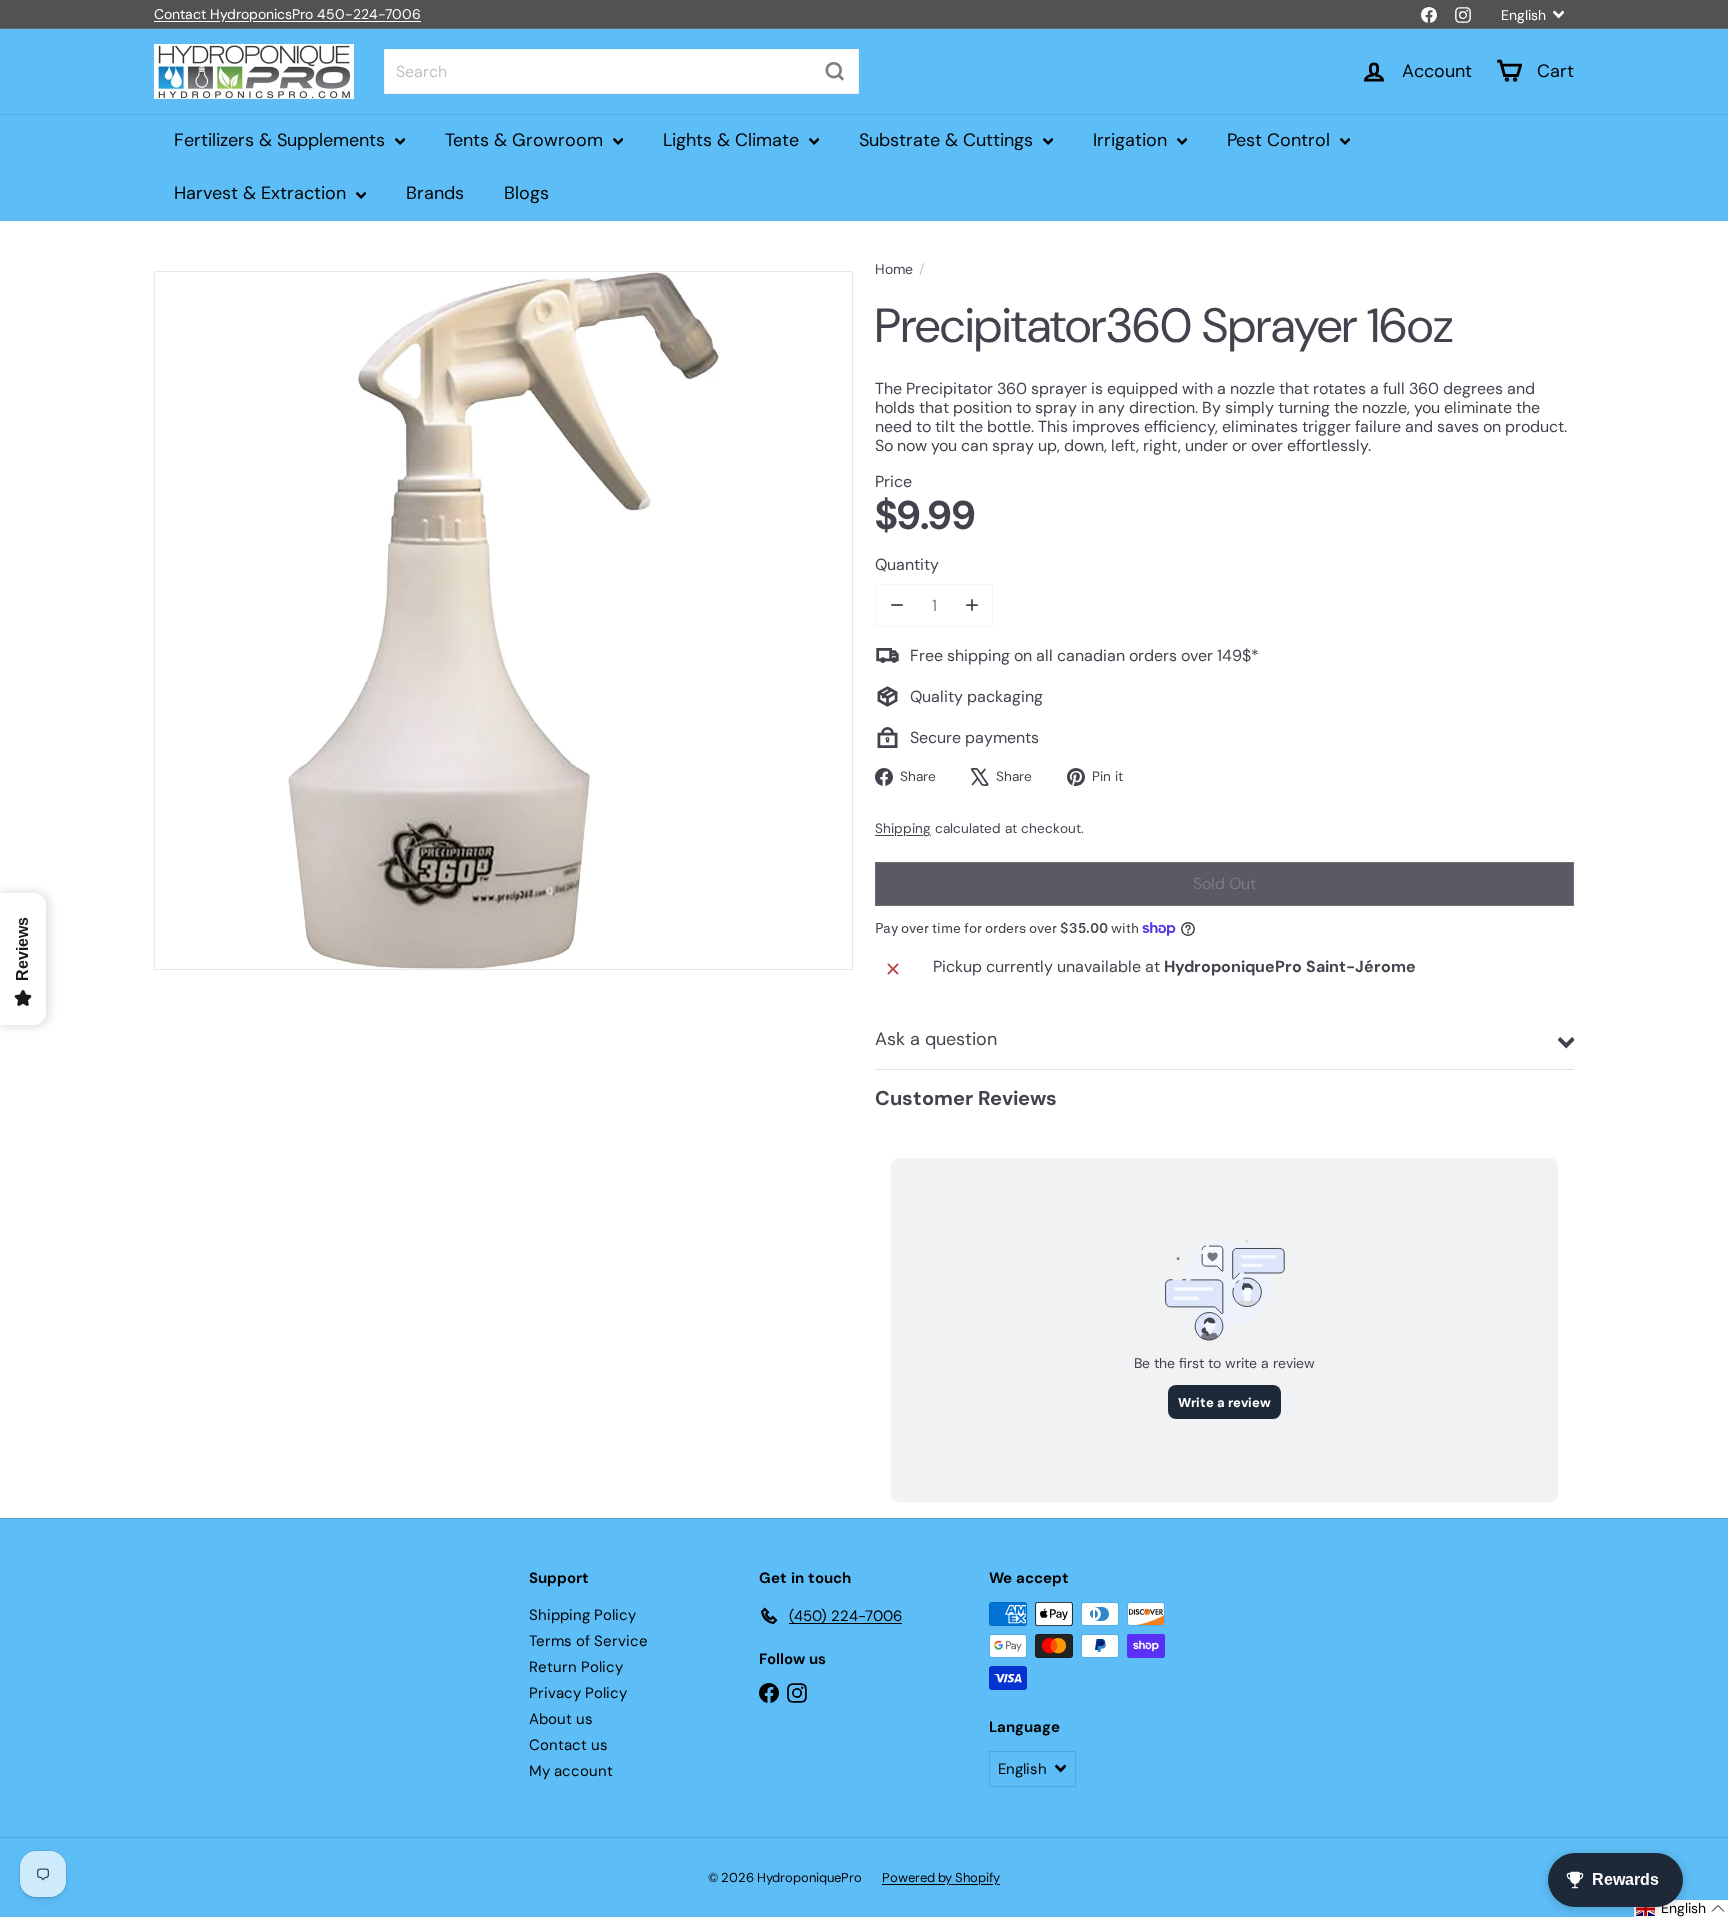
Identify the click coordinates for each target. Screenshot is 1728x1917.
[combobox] (621, 71)
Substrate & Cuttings (948, 140)
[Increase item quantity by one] (971, 605)
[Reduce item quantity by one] (896, 605)
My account (571, 1771)
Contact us (568, 1745)
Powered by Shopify (941, 1877)
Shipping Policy (582, 1615)
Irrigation (1132, 140)
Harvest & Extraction (262, 193)
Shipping (903, 828)
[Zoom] (503, 620)
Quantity (907, 564)
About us (561, 1719)
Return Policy (576, 1667)
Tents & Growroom (526, 140)
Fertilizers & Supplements (282, 140)
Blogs (526, 193)
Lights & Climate (733, 140)
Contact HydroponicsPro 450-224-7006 (287, 14)
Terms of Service (588, 1641)
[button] (1681, 1908)
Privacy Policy (578, 1693)
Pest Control (1281, 140)
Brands (435, 193)
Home (894, 269)
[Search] (835, 71)
